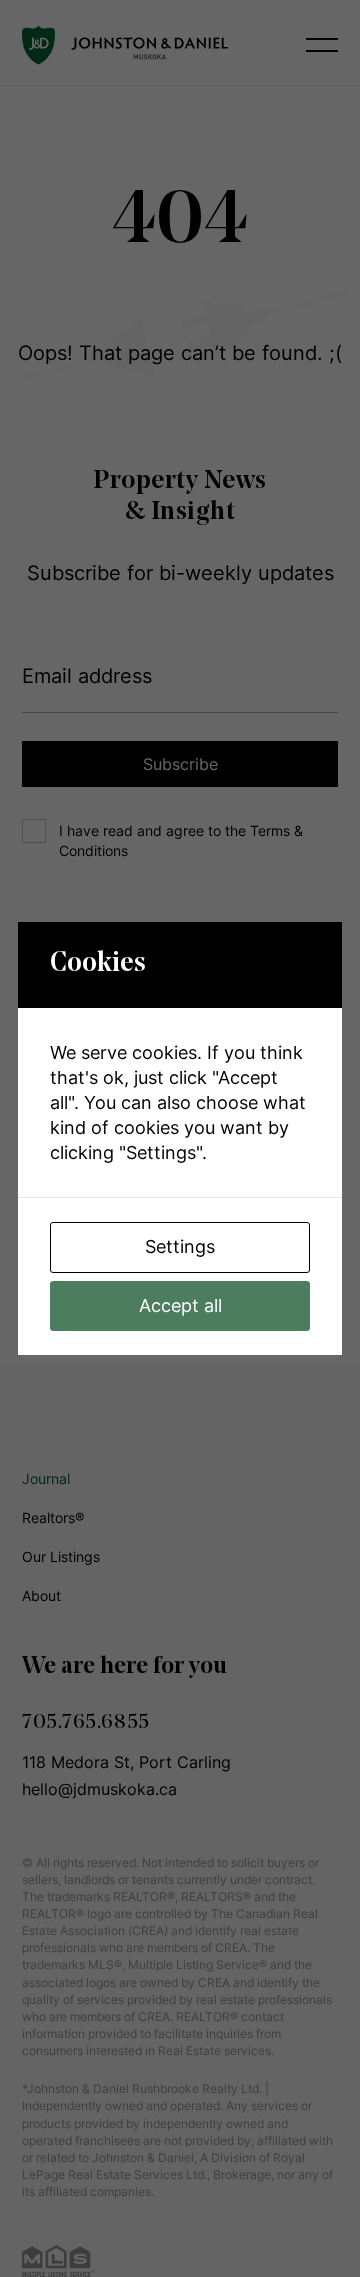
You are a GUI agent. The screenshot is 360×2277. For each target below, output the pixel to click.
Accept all (180, 1305)
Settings (180, 1246)
